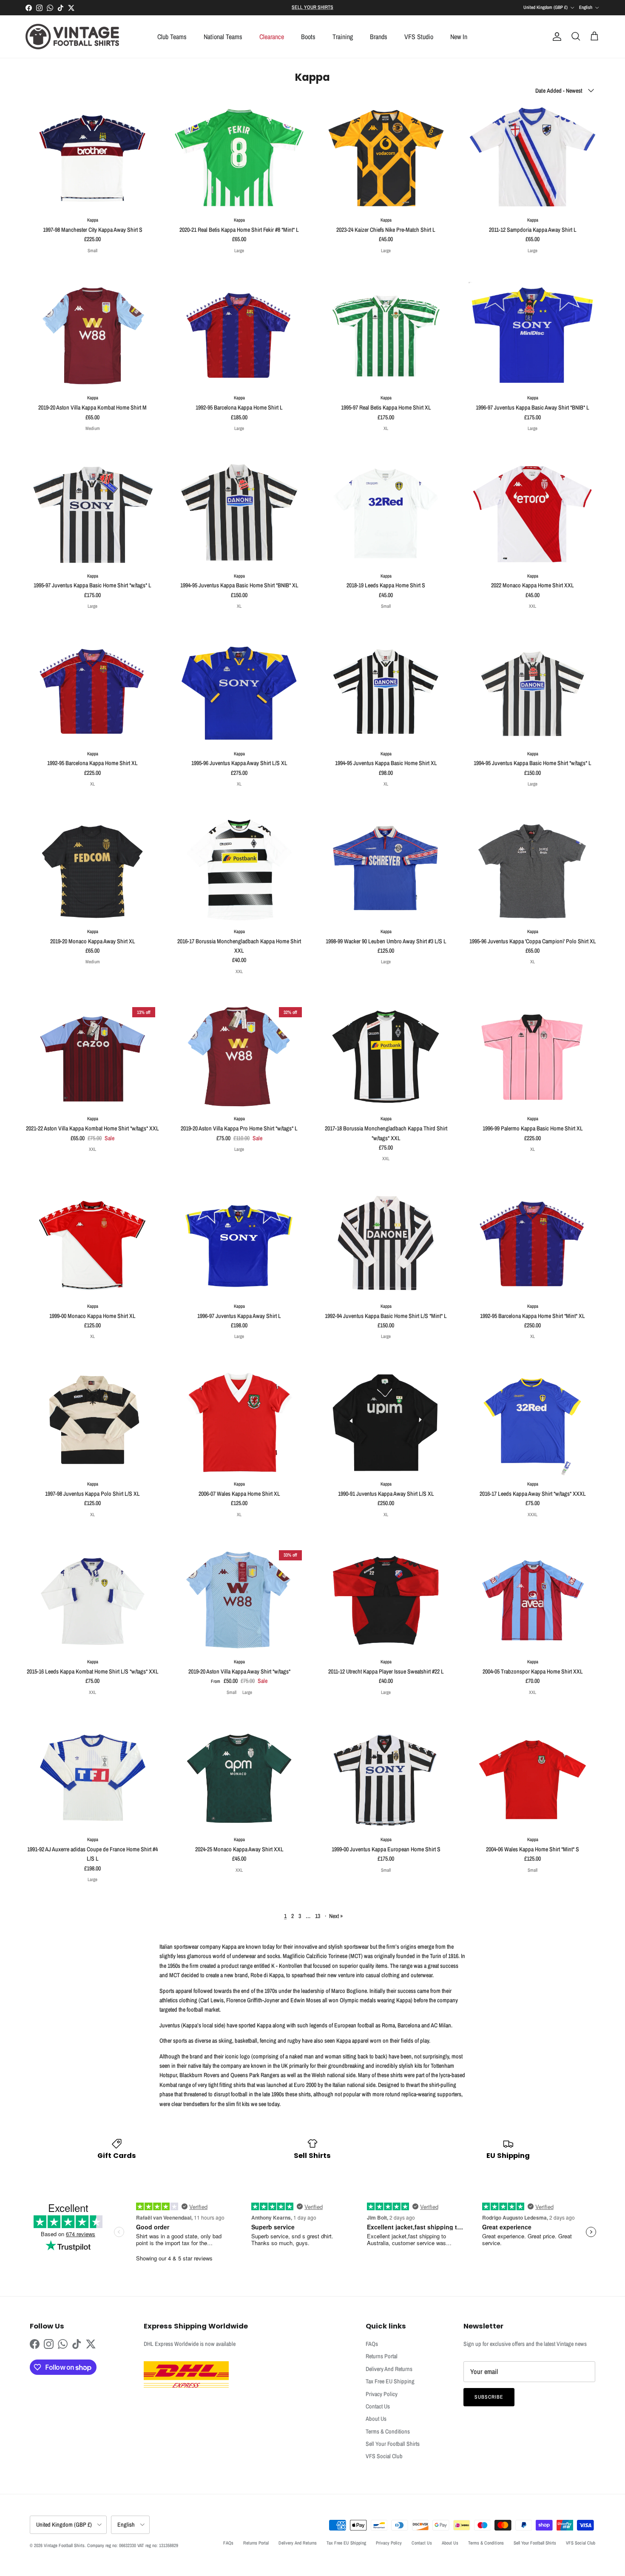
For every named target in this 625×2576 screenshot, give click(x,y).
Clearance (272, 37)
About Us (376, 2419)
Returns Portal (382, 2356)
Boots (308, 37)
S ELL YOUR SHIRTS (312, 7)
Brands (379, 37)
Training (343, 37)
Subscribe (489, 2397)
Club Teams (172, 37)
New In (459, 37)
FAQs (372, 2344)
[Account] (555, 37)
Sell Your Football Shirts (393, 2444)
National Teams (223, 37)
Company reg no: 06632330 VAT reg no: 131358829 (133, 2545)
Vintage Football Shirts (64, 2545)
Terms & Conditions (388, 2431)
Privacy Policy (382, 2394)
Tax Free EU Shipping (390, 2381)
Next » (336, 1916)
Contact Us (378, 2406)
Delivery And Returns (389, 2369)
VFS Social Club (384, 2456)
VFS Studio (419, 37)
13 (318, 1916)
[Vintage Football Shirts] (72, 37)
